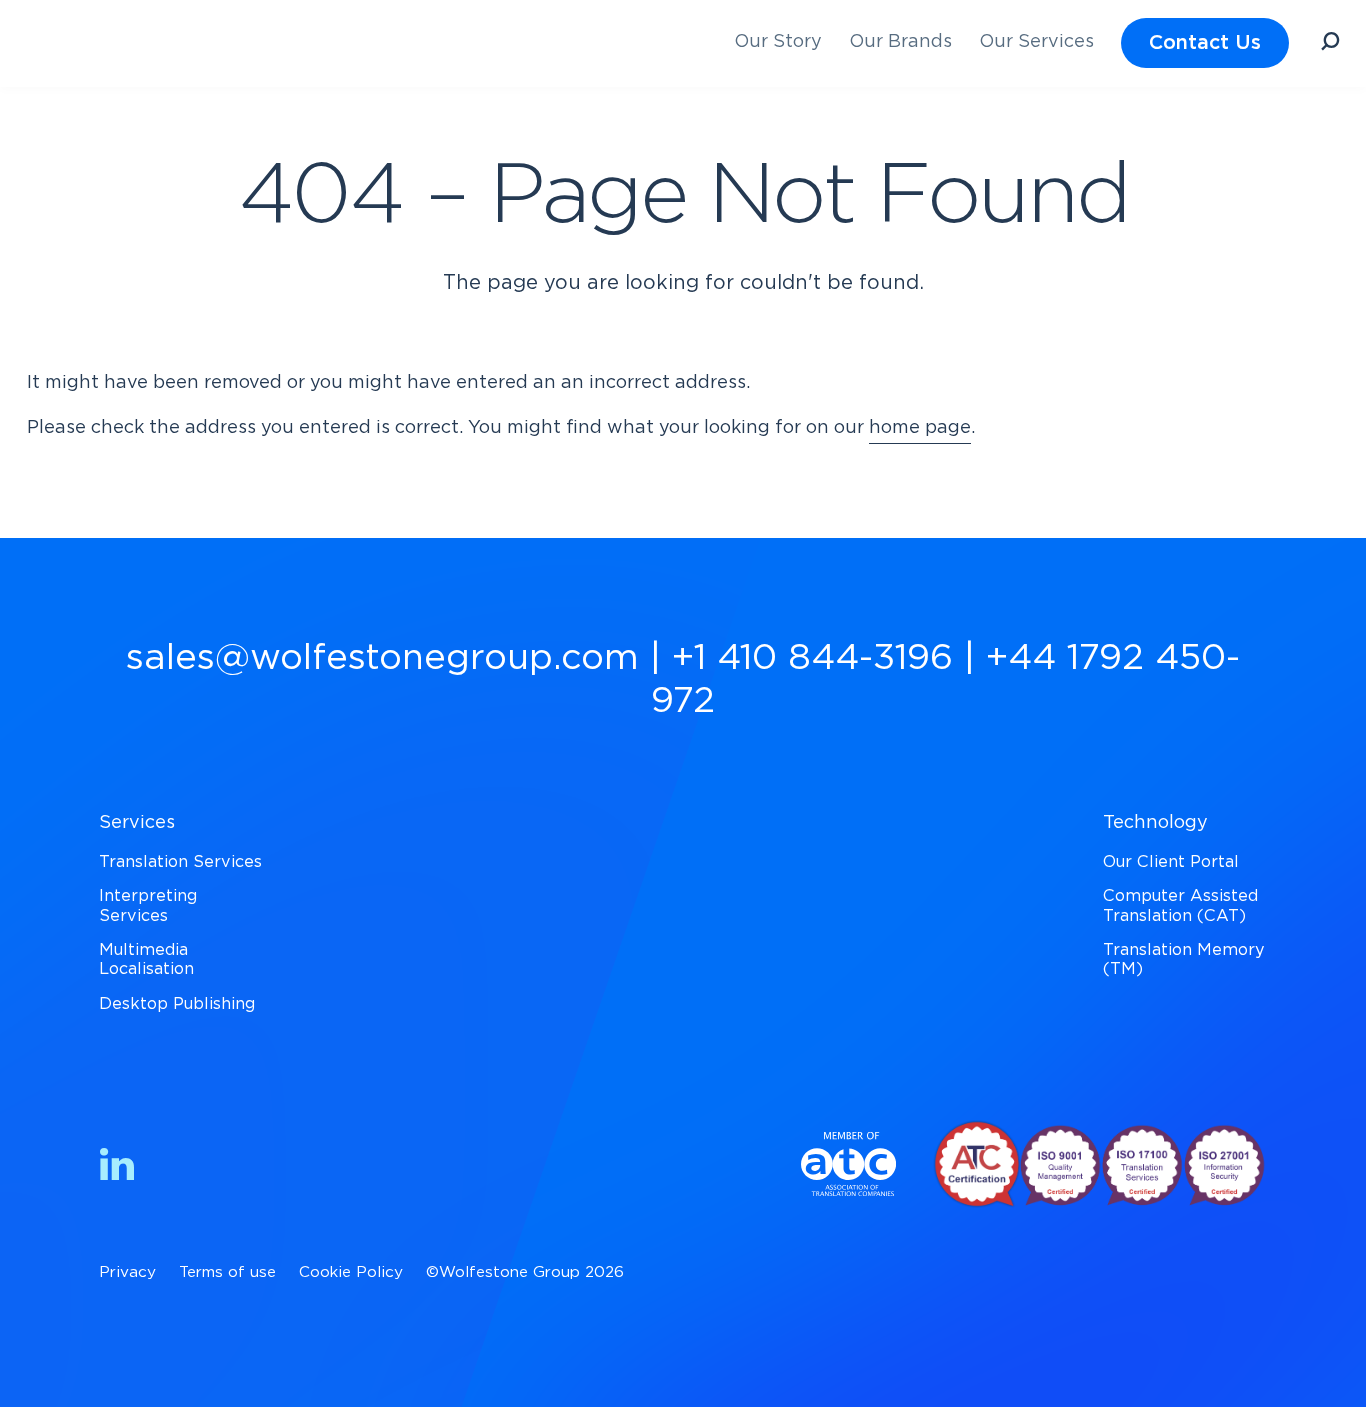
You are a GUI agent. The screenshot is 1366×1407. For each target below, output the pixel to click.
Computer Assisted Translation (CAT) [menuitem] (1180, 905)
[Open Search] (1330, 44)
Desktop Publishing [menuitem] (177, 1004)
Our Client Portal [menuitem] (1171, 862)
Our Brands (900, 42)
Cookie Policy (351, 1272)
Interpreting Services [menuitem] (148, 905)
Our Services (1036, 42)
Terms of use (227, 1272)
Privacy (127, 1272)
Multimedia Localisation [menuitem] (146, 959)
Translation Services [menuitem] (180, 862)
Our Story (778, 42)
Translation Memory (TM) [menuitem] (1184, 959)
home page (920, 428)
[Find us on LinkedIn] (117, 1168)
